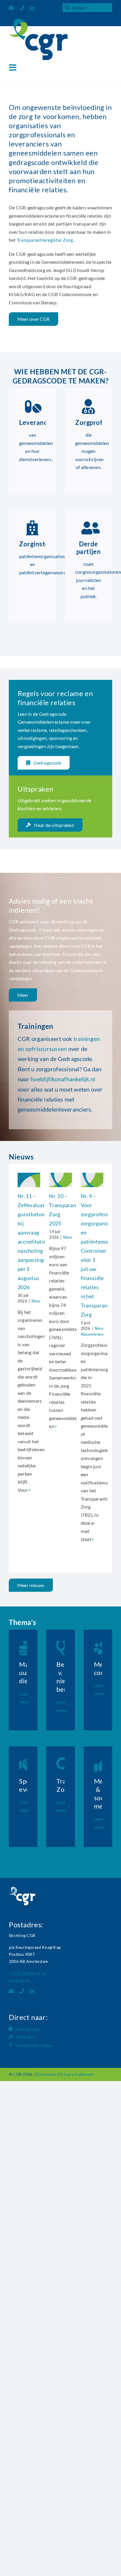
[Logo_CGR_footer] (22, 1889)
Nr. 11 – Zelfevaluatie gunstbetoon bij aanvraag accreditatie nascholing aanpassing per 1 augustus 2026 (33, 1242)
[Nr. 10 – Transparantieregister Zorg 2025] (60, 1180)
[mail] (11, 8)
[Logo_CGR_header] (38, 21)
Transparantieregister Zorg (45, 240)
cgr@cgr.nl (19, 1980)
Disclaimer (46, 2074)
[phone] (22, 8)
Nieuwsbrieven (94, 1334)
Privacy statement (76, 2074)
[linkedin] (32, 8)
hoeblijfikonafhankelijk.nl (63, 1079)
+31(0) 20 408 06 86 (28, 1973)
